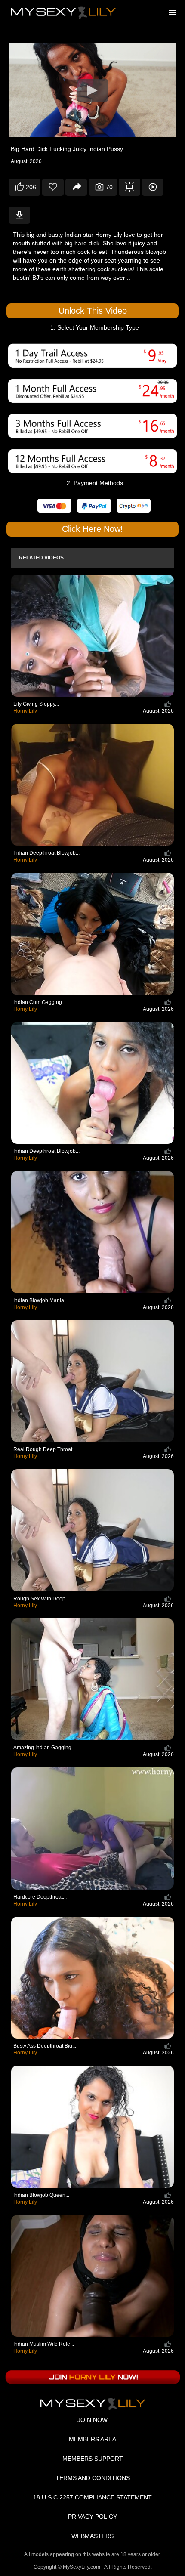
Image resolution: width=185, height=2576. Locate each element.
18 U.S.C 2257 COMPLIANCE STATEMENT (92, 2497)
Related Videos (41, 558)
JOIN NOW (92, 2420)
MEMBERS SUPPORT (93, 2459)
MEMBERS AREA (92, 2439)
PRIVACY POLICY (92, 2517)
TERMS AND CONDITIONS (93, 2478)
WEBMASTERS (92, 2536)
